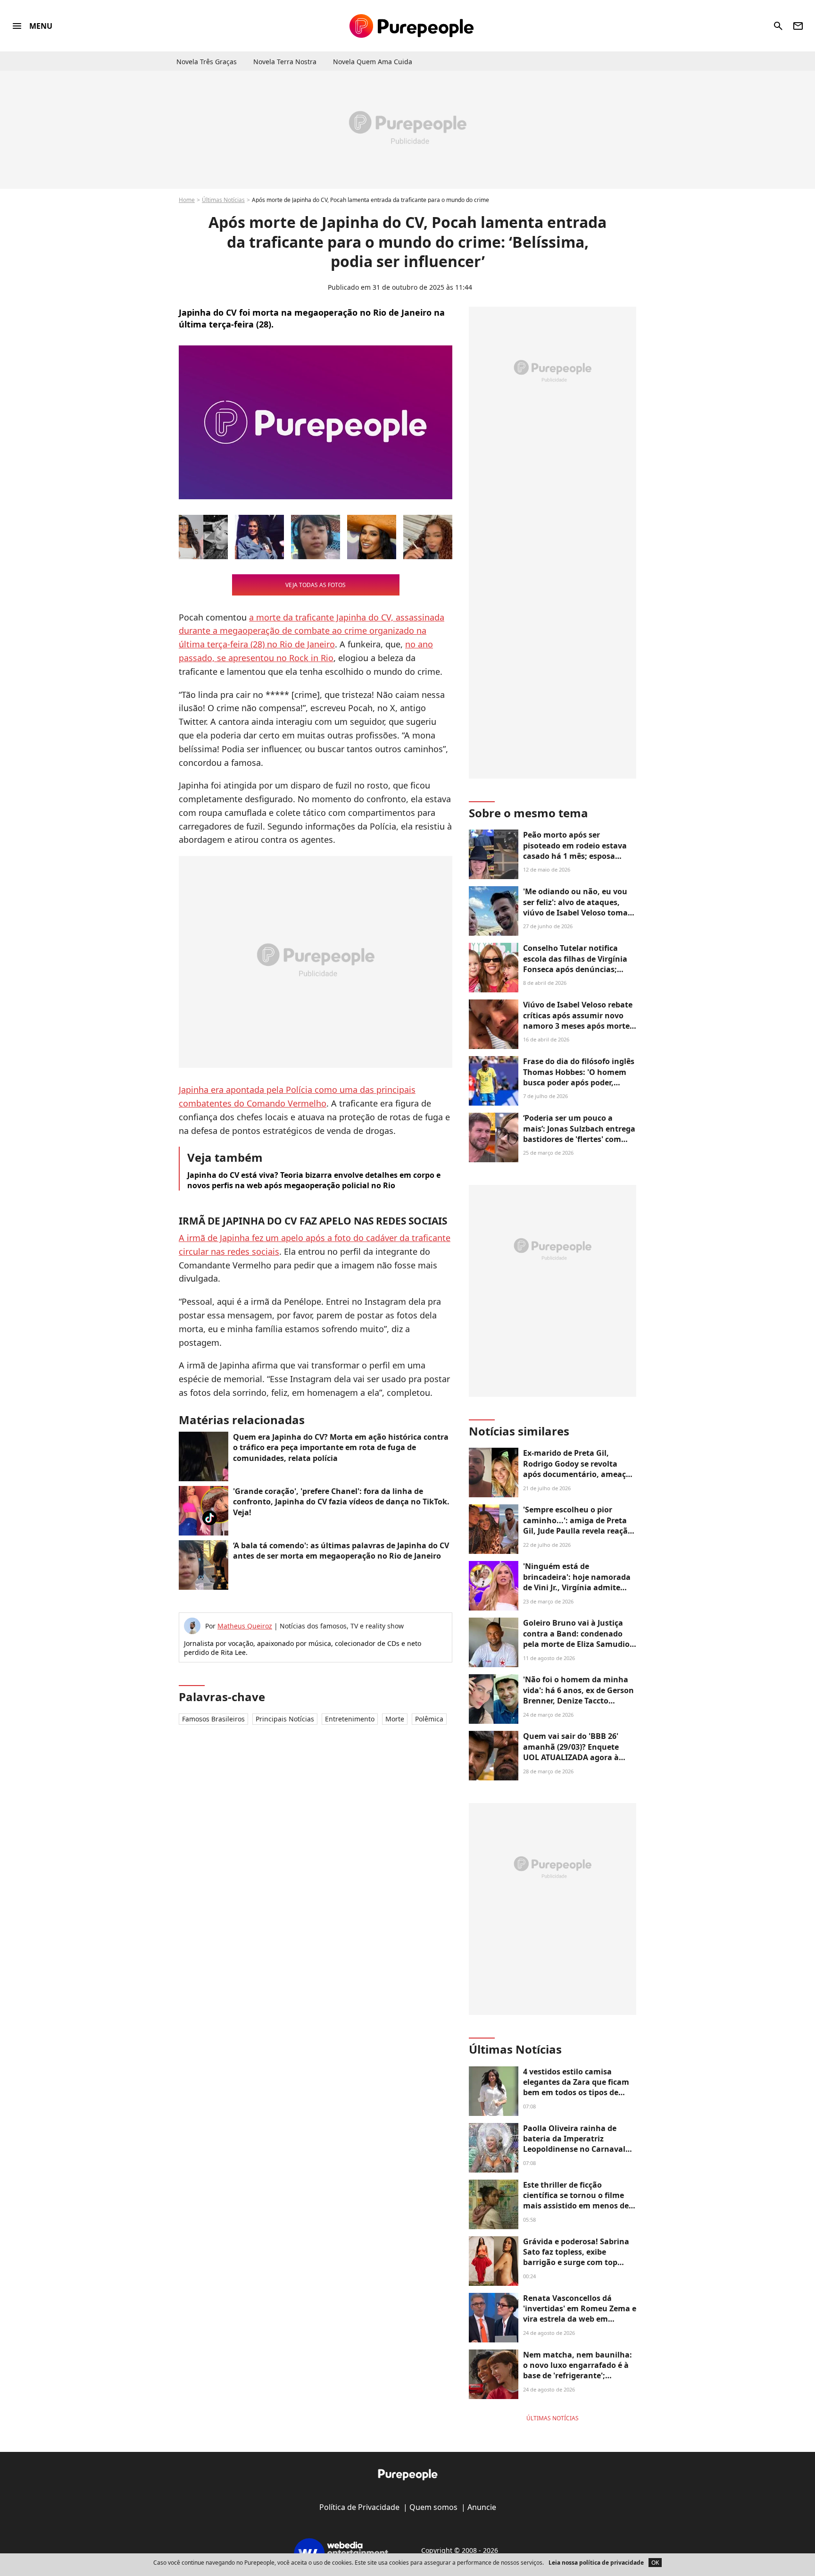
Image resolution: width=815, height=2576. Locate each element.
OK (655, 2563)
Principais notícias (285, 1719)
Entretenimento (350, 1719)
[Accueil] (412, 26)
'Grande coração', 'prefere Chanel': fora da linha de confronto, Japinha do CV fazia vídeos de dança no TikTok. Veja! (341, 1502)
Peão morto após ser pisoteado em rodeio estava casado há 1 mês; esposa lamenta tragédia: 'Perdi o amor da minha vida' (575, 856)
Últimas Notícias (223, 200)
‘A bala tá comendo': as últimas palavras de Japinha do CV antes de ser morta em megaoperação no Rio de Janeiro (341, 1551)
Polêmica (429, 1719)
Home (187, 200)
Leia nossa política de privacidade (596, 2563)
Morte (395, 1719)
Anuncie (482, 2507)
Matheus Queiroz (245, 1626)
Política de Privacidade (359, 2507)
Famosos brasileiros (213, 1719)
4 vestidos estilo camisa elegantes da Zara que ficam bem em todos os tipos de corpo (576, 2087)
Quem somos (433, 2507)
